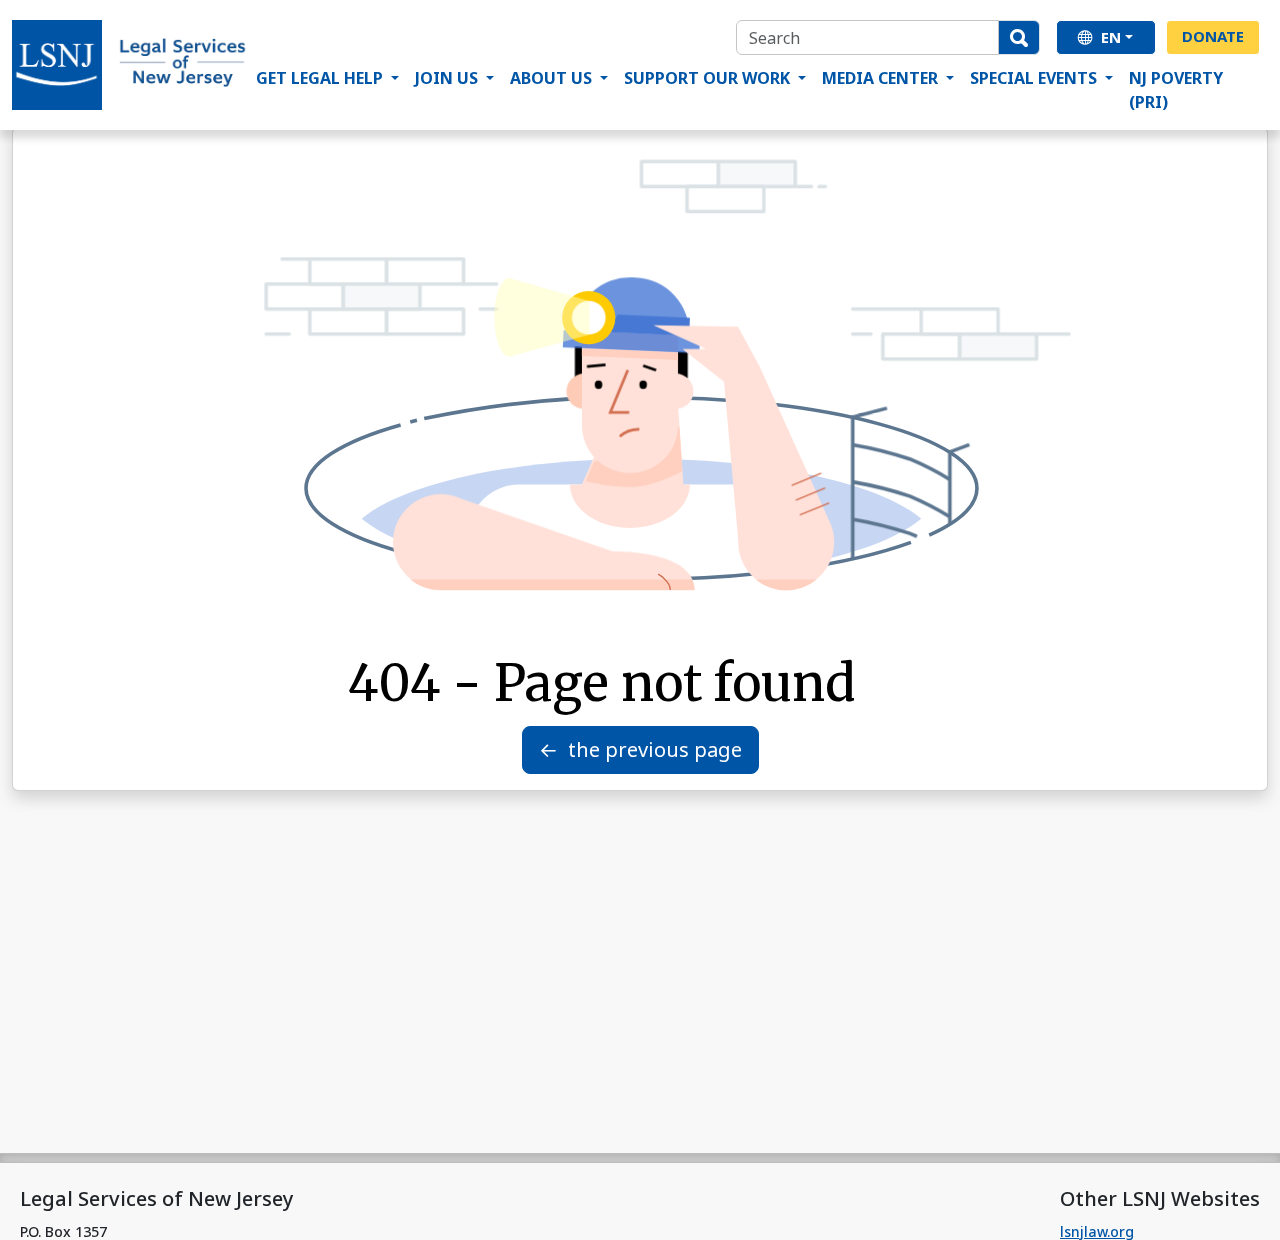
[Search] (1019, 37)
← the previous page (640, 749)
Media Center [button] (882, 78)
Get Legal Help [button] (321, 78)
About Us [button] (553, 78)
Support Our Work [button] (709, 78)
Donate (1213, 36)
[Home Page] (130, 65)
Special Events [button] (1035, 78)
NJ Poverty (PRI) (1176, 90)
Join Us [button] (448, 78)
